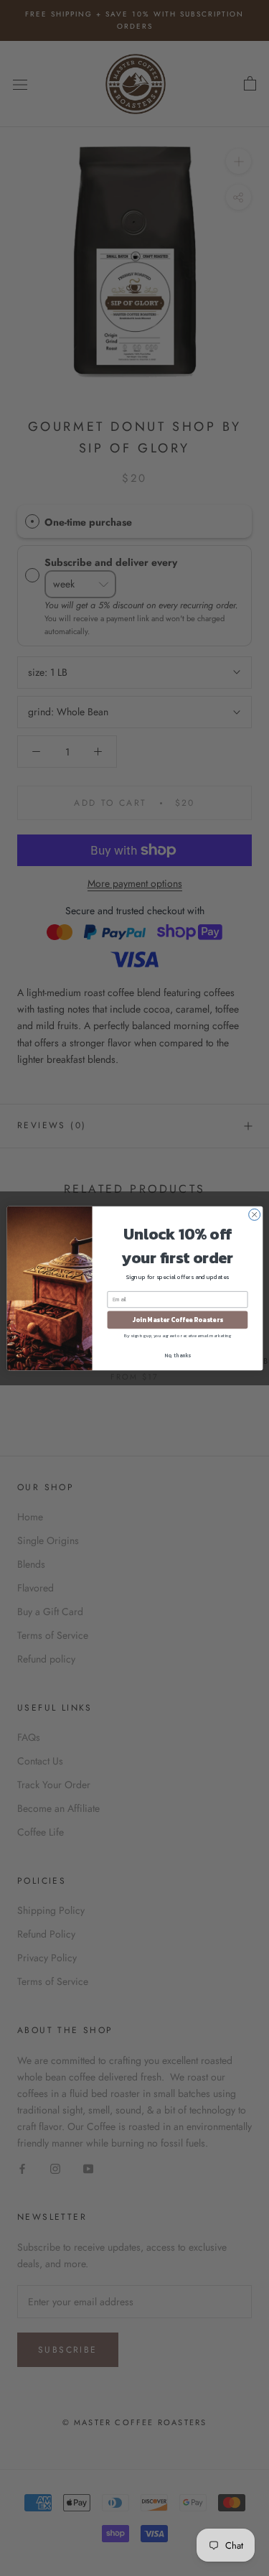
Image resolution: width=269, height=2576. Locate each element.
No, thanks (178, 1355)
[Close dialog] (254, 1214)
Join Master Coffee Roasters (177, 1320)
